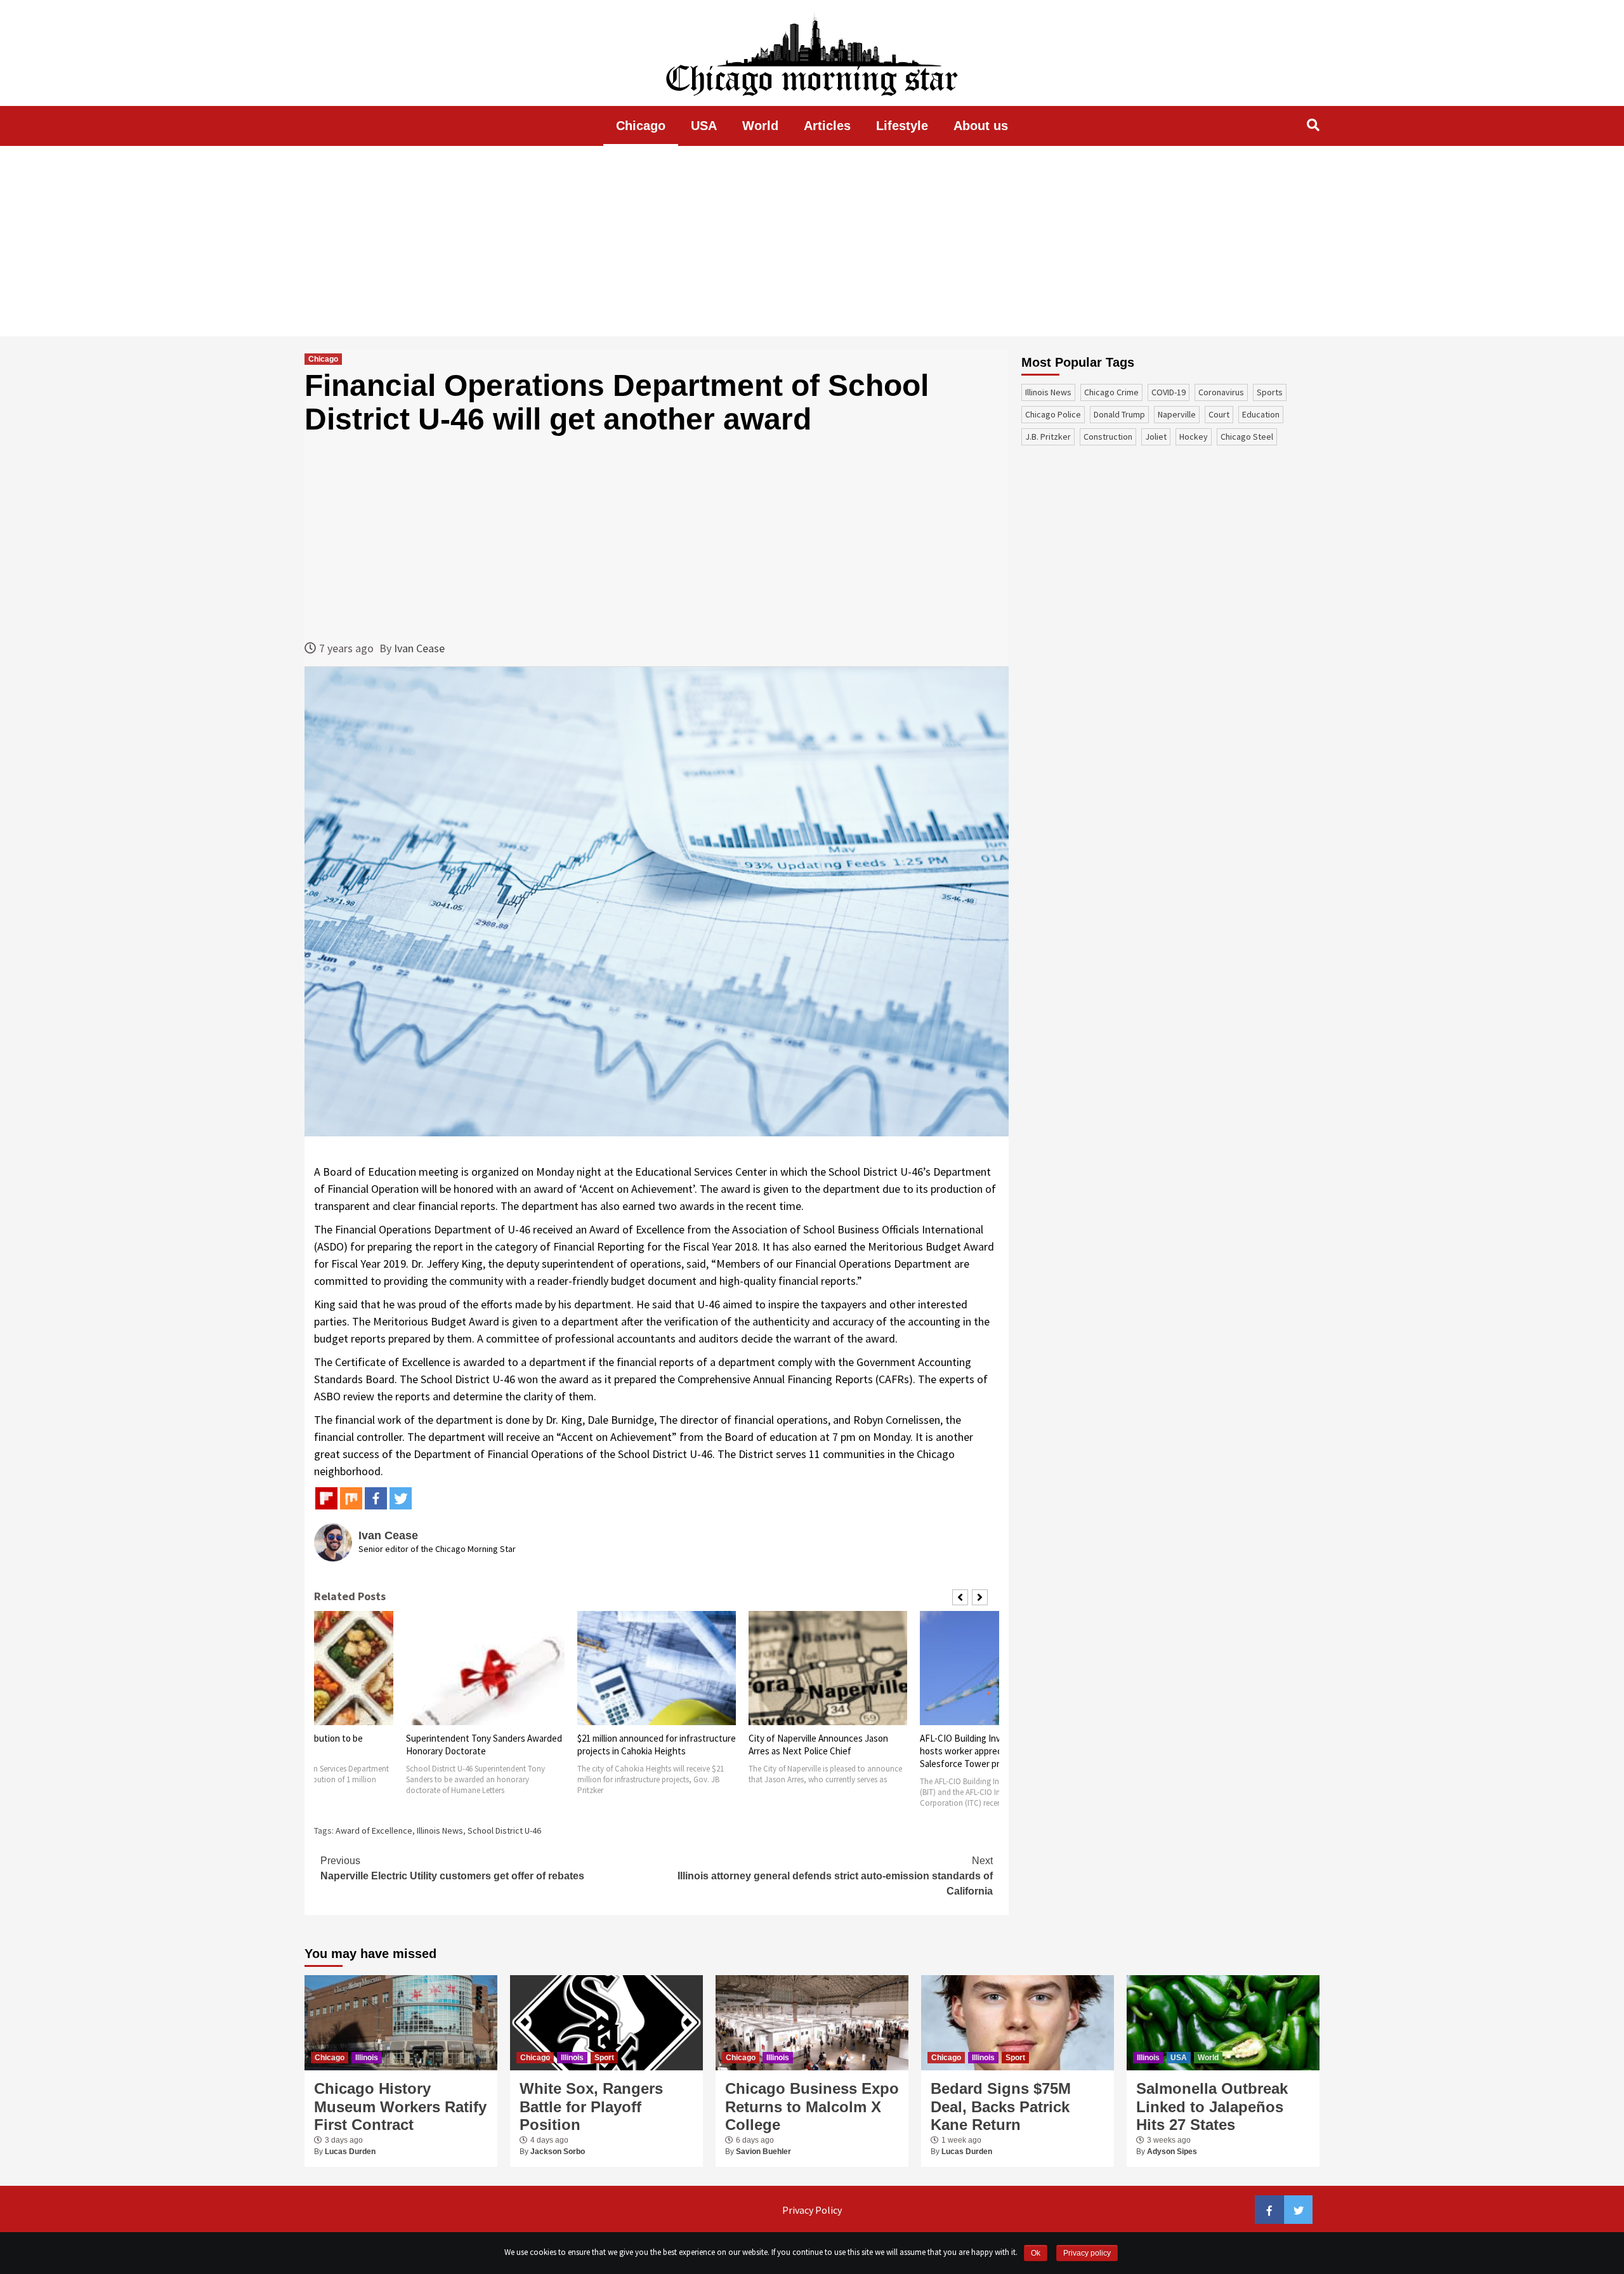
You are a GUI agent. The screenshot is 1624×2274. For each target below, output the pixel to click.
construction (1108, 437)
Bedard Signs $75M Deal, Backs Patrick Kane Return (1001, 2107)
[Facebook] (376, 1498)
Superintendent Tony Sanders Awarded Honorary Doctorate (484, 1745)
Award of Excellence (374, 1830)
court (1219, 414)
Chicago (641, 126)
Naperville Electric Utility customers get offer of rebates (452, 1868)
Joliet (1156, 437)
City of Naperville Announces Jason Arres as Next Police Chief (818, 1745)
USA (704, 126)
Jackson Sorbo (558, 2152)
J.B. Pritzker (1048, 437)
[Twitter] (401, 1498)
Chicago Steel (1247, 437)
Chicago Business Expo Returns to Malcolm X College (812, 2107)
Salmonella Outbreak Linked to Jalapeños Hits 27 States (1212, 2107)
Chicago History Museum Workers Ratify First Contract (400, 2107)
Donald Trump (1119, 414)
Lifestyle (902, 126)
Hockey (1194, 437)
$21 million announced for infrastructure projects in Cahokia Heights (657, 1745)
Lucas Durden (350, 2152)
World (760, 126)
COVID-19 (1169, 392)
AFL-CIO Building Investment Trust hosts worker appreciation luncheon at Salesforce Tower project (996, 1751)
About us (981, 126)
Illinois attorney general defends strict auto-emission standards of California (835, 1876)
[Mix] (351, 1498)
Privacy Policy (812, 2210)
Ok (1036, 2253)
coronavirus (1221, 392)
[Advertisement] (812, 241)
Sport (604, 2058)
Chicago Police (1053, 414)
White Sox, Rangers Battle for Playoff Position (591, 2107)
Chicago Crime (1111, 392)
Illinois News (440, 1830)
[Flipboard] (326, 1498)
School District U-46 (504, 1830)
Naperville (1177, 414)
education (1261, 414)
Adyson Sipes (1172, 2152)
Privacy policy (1087, 2253)
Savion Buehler (763, 2152)
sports (1270, 392)
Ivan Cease (419, 648)
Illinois (367, 2058)
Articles (827, 126)
